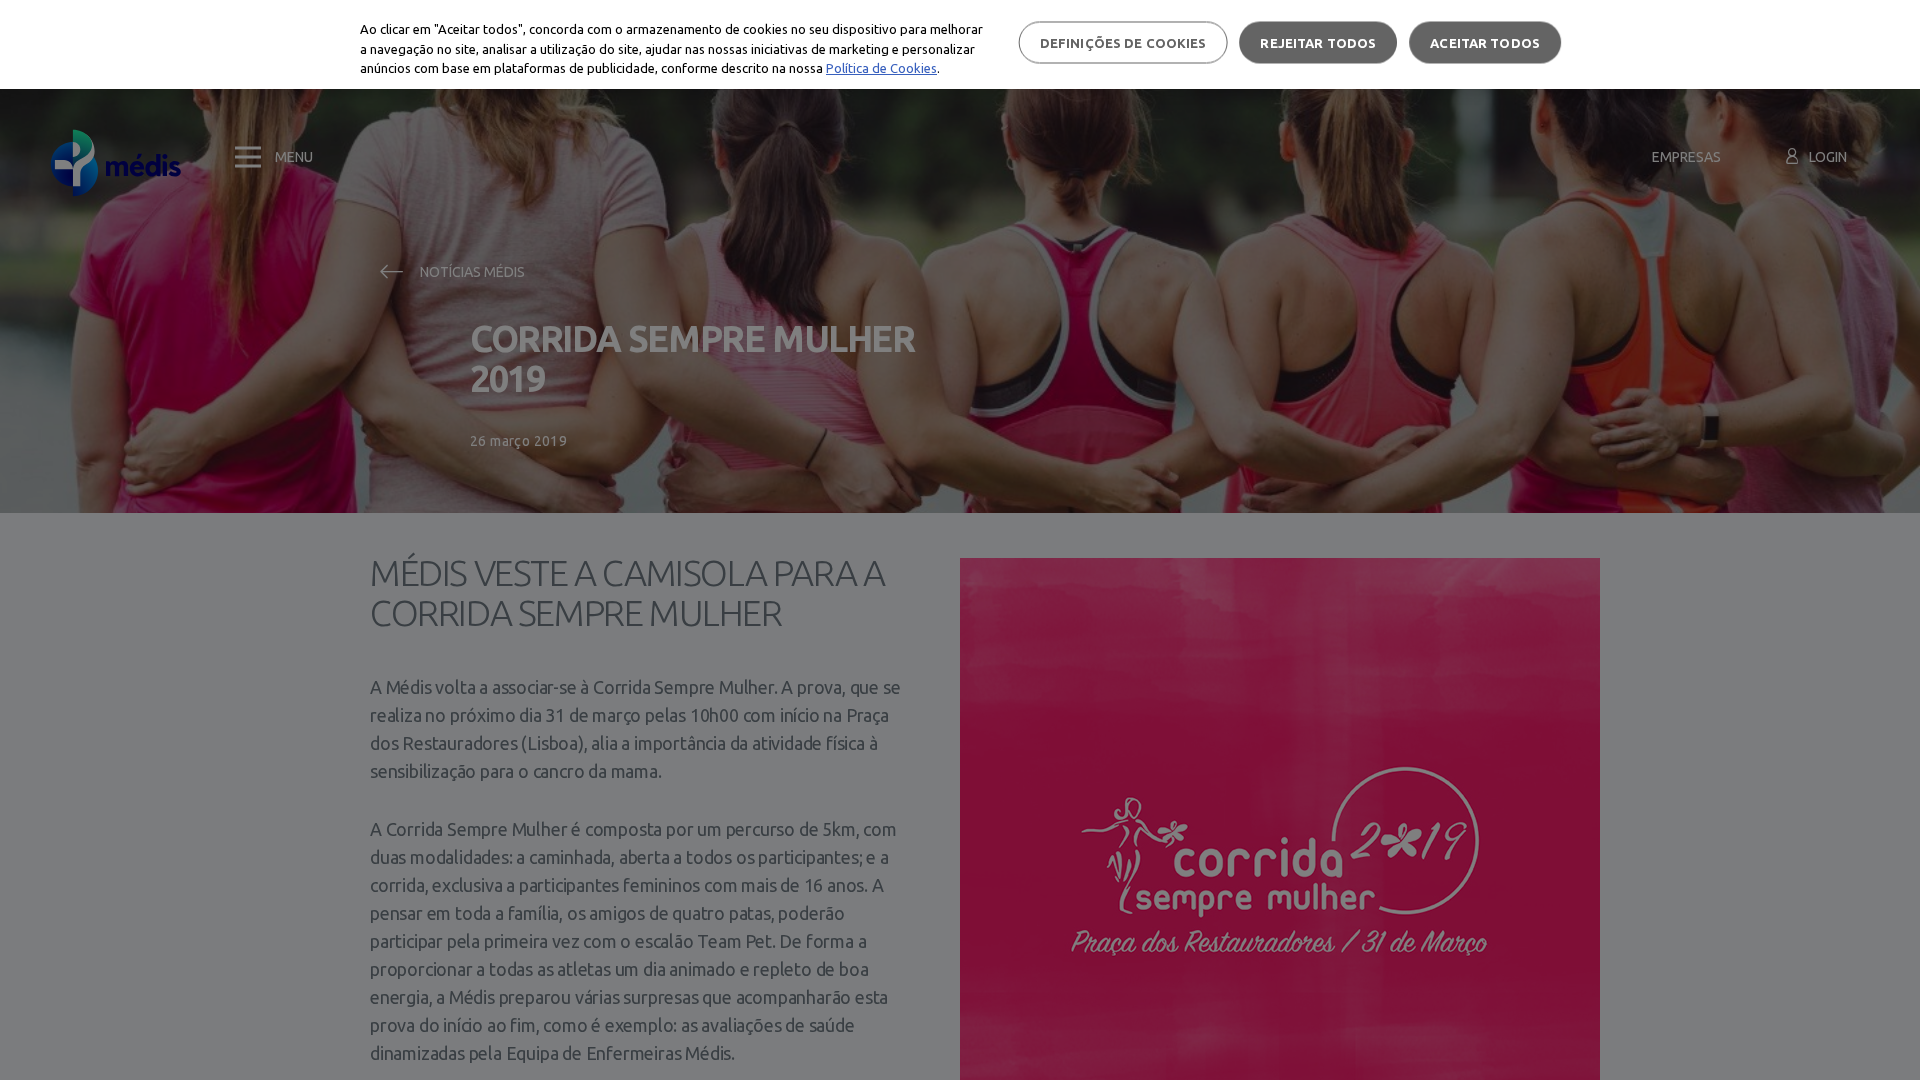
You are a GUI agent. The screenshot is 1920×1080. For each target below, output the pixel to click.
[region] (960, 44)
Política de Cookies (881, 68)
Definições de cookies (1123, 42)
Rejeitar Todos (1318, 42)
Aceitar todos (1485, 42)
